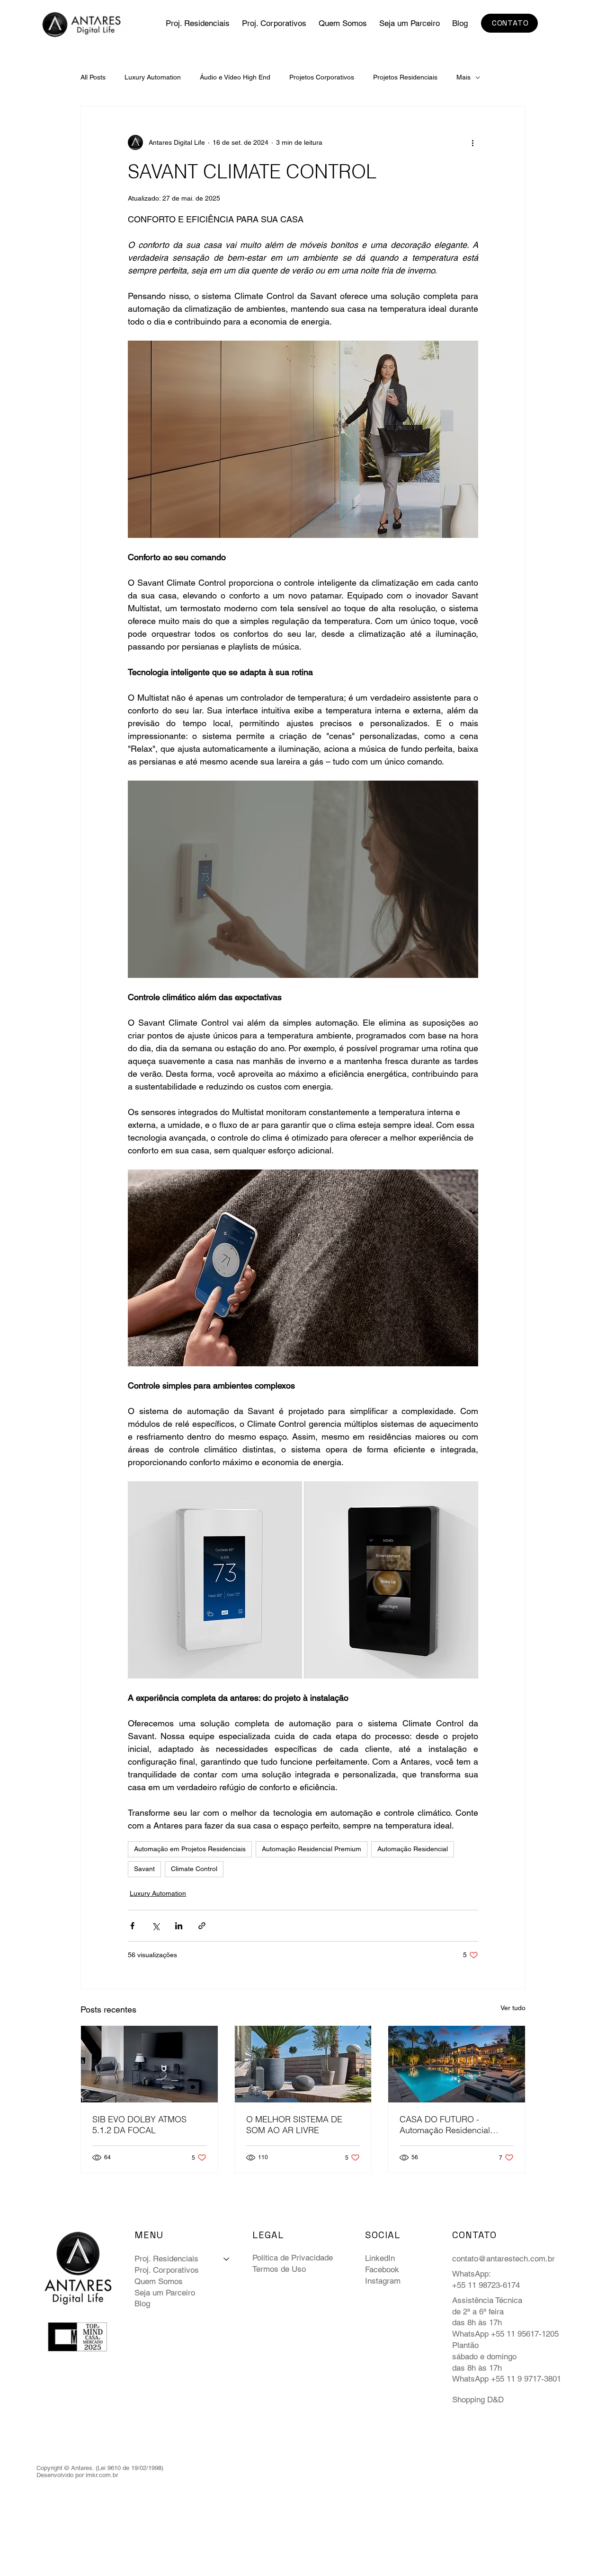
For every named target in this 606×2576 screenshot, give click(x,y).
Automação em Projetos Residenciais (190, 1849)
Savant (144, 1869)
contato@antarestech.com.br (504, 2259)
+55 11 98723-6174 (486, 2285)
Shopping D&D (478, 2400)
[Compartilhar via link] (202, 1926)
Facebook (382, 2269)
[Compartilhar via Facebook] (132, 1926)
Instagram (383, 2281)
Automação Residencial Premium (312, 1849)
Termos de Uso (279, 2269)
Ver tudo (513, 2008)
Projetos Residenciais (405, 77)
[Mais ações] (472, 142)
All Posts (93, 77)
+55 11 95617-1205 (525, 2334)
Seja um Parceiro (165, 2293)
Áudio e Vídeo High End (235, 77)
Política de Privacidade (293, 2258)
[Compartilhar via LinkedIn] (179, 1926)
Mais (463, 77)
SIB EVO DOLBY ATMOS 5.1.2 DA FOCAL (139, 2125)
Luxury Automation (153, 77)
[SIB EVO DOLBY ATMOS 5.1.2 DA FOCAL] (149, 2064)
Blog (142, 2303)
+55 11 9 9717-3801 (526, 2379)
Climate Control (194, 1869)
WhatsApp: (472, 2274)
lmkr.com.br (102, 2475)
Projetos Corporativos (322, 77)
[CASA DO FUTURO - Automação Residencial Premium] (457, 2064)
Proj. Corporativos (167, 2270)
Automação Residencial (413, 1849)
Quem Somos (159, 2281)
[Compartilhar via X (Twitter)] (156, 1926)
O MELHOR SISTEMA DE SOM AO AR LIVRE (294, 2125)
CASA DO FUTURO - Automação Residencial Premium (445, 2125)
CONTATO (474, 2235)
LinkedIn (380, 2258)
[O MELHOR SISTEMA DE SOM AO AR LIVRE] (303, 2064)
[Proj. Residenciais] (227, 2259)
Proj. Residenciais (166, 2259)
